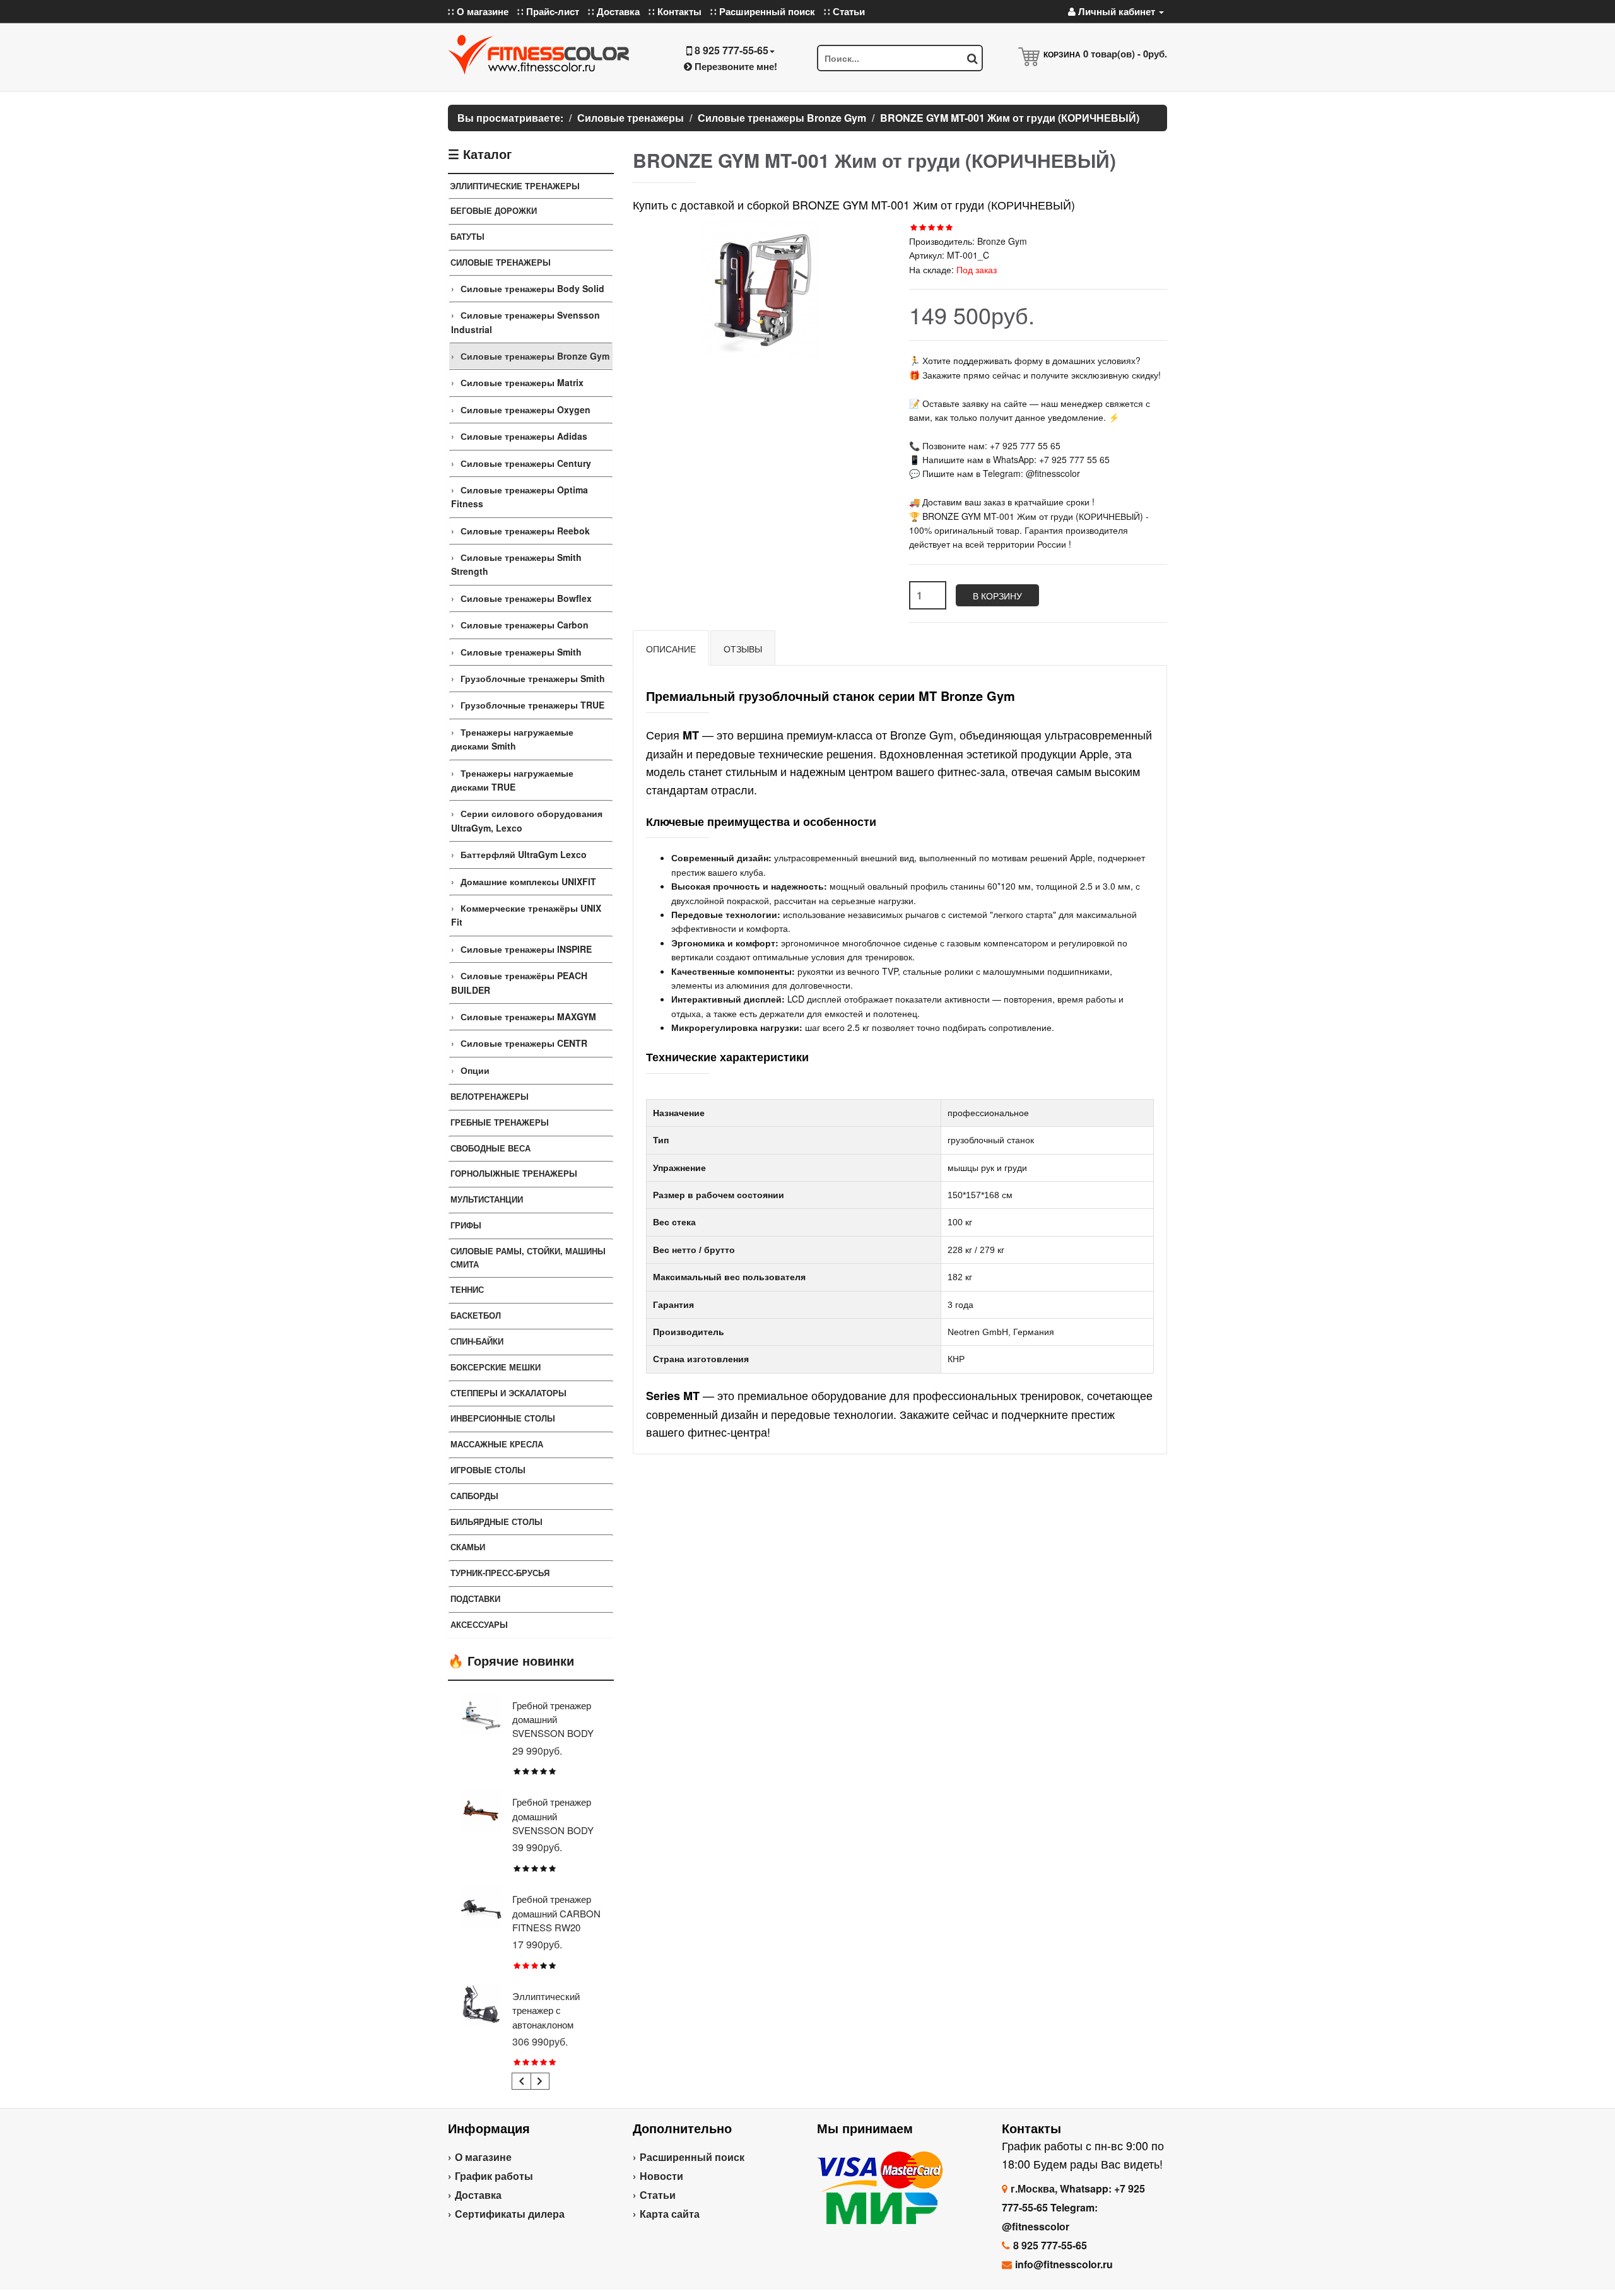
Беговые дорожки (494, 210)
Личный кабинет (1117, 11)
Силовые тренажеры (501, 262)
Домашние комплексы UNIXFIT (528, 881)
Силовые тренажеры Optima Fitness (520, 497)
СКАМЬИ (468, 1547)
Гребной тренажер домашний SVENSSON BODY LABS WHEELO (553, 1726)
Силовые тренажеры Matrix (522, 382)
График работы (494, 2176)
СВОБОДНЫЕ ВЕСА (490, 1148)
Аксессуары (479, 1624)
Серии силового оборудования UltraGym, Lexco (527, 820)
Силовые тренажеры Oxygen (526, 409)
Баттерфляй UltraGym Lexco (524, 854)
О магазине (483, 2157)
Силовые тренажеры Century (526, 463)
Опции (475, 1070)
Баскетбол (476, 1315)
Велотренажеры (490, 1096)
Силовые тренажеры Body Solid (532, 288)
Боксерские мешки (496, 1367)
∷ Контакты (675, 11)
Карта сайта (670, 2214)
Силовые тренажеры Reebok (525, 531)
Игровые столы (488, 1470)
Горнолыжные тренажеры (514, 1173)
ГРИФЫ (466, 1225)
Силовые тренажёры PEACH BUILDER (519, 982)
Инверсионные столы (503, 1418)
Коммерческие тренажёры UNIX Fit (526, 915)
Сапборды (474, 1496)
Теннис (467, 1289)
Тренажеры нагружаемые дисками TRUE (512, 780)
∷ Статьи (844, 11)
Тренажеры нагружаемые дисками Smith (512, 739)
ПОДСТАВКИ (475, 1598)
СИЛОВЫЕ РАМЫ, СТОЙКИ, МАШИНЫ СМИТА (528, 1257)
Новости (661, 2176)
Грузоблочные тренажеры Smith (533, 678)
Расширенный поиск (692, 2157)
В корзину (997, 596)
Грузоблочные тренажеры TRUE (532, 705)
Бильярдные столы (496, 1522)
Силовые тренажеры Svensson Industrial (526, 322)
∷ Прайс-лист (548, 11)
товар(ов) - (1125, 54)
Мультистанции (487, 1199)
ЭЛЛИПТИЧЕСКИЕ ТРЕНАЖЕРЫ (515, 186)
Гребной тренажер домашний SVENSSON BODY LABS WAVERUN (553, 1823)
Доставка (478, 2195)
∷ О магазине (478, 11)
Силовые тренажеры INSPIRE (526, 949)
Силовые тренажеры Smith (521, 652)
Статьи (658, 2195)
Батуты (467, 236)
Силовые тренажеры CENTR (524, 1043)
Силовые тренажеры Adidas (524, 436)
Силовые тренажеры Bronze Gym (535, 356)
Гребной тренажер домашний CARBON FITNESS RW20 (556, 1913)
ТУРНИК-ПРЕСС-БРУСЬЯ (500, 1573)
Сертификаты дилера (510, 2214)
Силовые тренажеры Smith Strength (516, 564)
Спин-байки (477, 1341)
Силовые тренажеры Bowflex (526, 598)
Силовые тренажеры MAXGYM (528, 1016)
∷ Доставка (614, 11)
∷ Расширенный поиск (763, 11)
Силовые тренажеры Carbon (525, 625)
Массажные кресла (497, 1444)
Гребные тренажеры (500, 1122)
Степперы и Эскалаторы (508, 1393)
